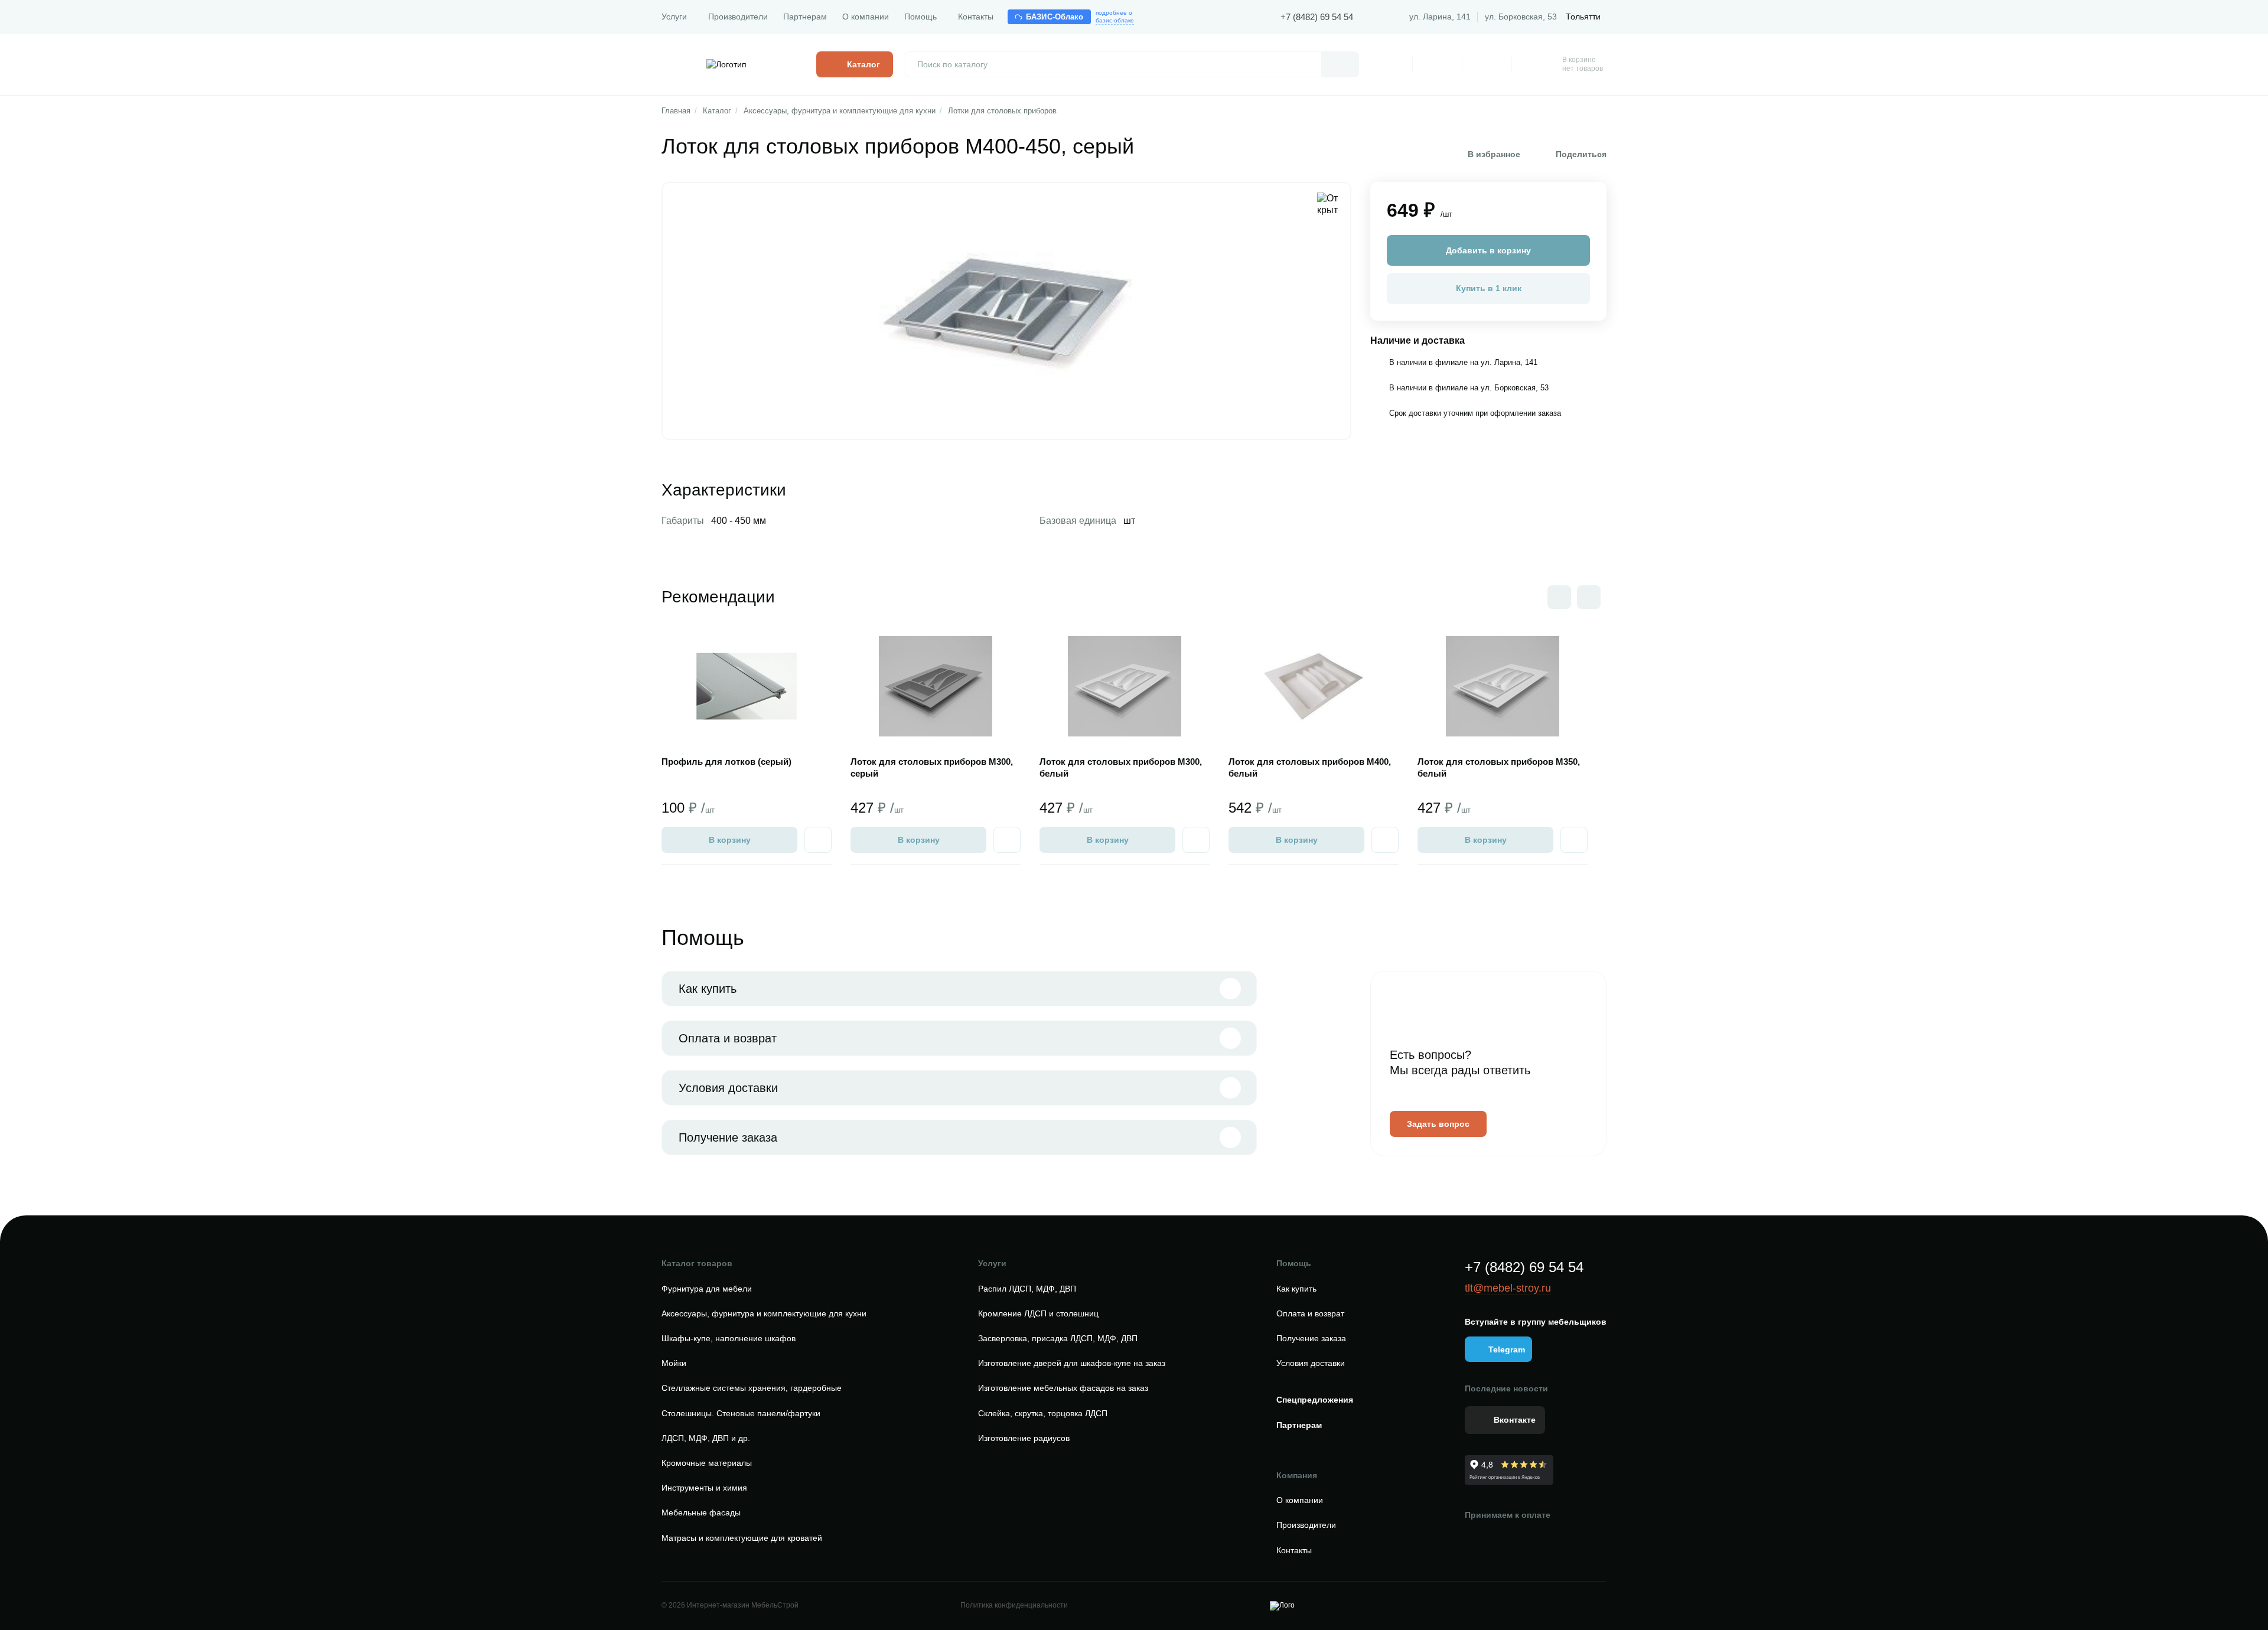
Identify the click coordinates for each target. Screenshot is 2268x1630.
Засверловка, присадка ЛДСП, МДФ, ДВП (1058, 1338)
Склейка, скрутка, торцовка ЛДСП (1043, 1413)
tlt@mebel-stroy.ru (1508, 1288)
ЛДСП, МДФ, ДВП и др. (706, 1438)
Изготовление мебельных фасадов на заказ (1063, 1388)
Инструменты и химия (704, 1488)
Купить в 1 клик (1489, 288)
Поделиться (1581, 154)
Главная (676, 111)
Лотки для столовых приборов (1002, 111)
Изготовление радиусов (1024, 1438)
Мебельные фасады (701, 1512)
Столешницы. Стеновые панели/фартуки (741, 1413)
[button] (1589, 597)
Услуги (674, 17)
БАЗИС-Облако (1055, 17)
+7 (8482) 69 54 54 (1317, 17)
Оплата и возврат (728, 1038)
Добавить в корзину (1488, 250)
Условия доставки (728, 1088)
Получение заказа (728, 1137)
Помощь (920, 17)
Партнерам (805, 17)
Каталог (717, 111)
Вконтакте (1515, 1420)
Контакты (976, 17)
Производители (738, 17)
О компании (866, 17)
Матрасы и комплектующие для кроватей (742, 1538)
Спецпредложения (1315, 1400)
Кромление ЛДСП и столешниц (1038, 1313)
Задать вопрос (1438, 1124)
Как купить (708, 989)
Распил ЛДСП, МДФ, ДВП (1027, 1289)
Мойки (674, 1363)
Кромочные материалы (707, 1463)
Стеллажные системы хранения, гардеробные (752, 1388)
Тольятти (1583, 17)
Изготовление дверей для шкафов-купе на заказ (1072, 1363)
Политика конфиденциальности (1014, 1605)
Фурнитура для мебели (707, 1289)
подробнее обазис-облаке (1115, 17)
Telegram (1507, 1349)
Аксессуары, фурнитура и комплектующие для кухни (840, 111)
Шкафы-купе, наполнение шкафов (729, 1338)
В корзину (730, 840)
